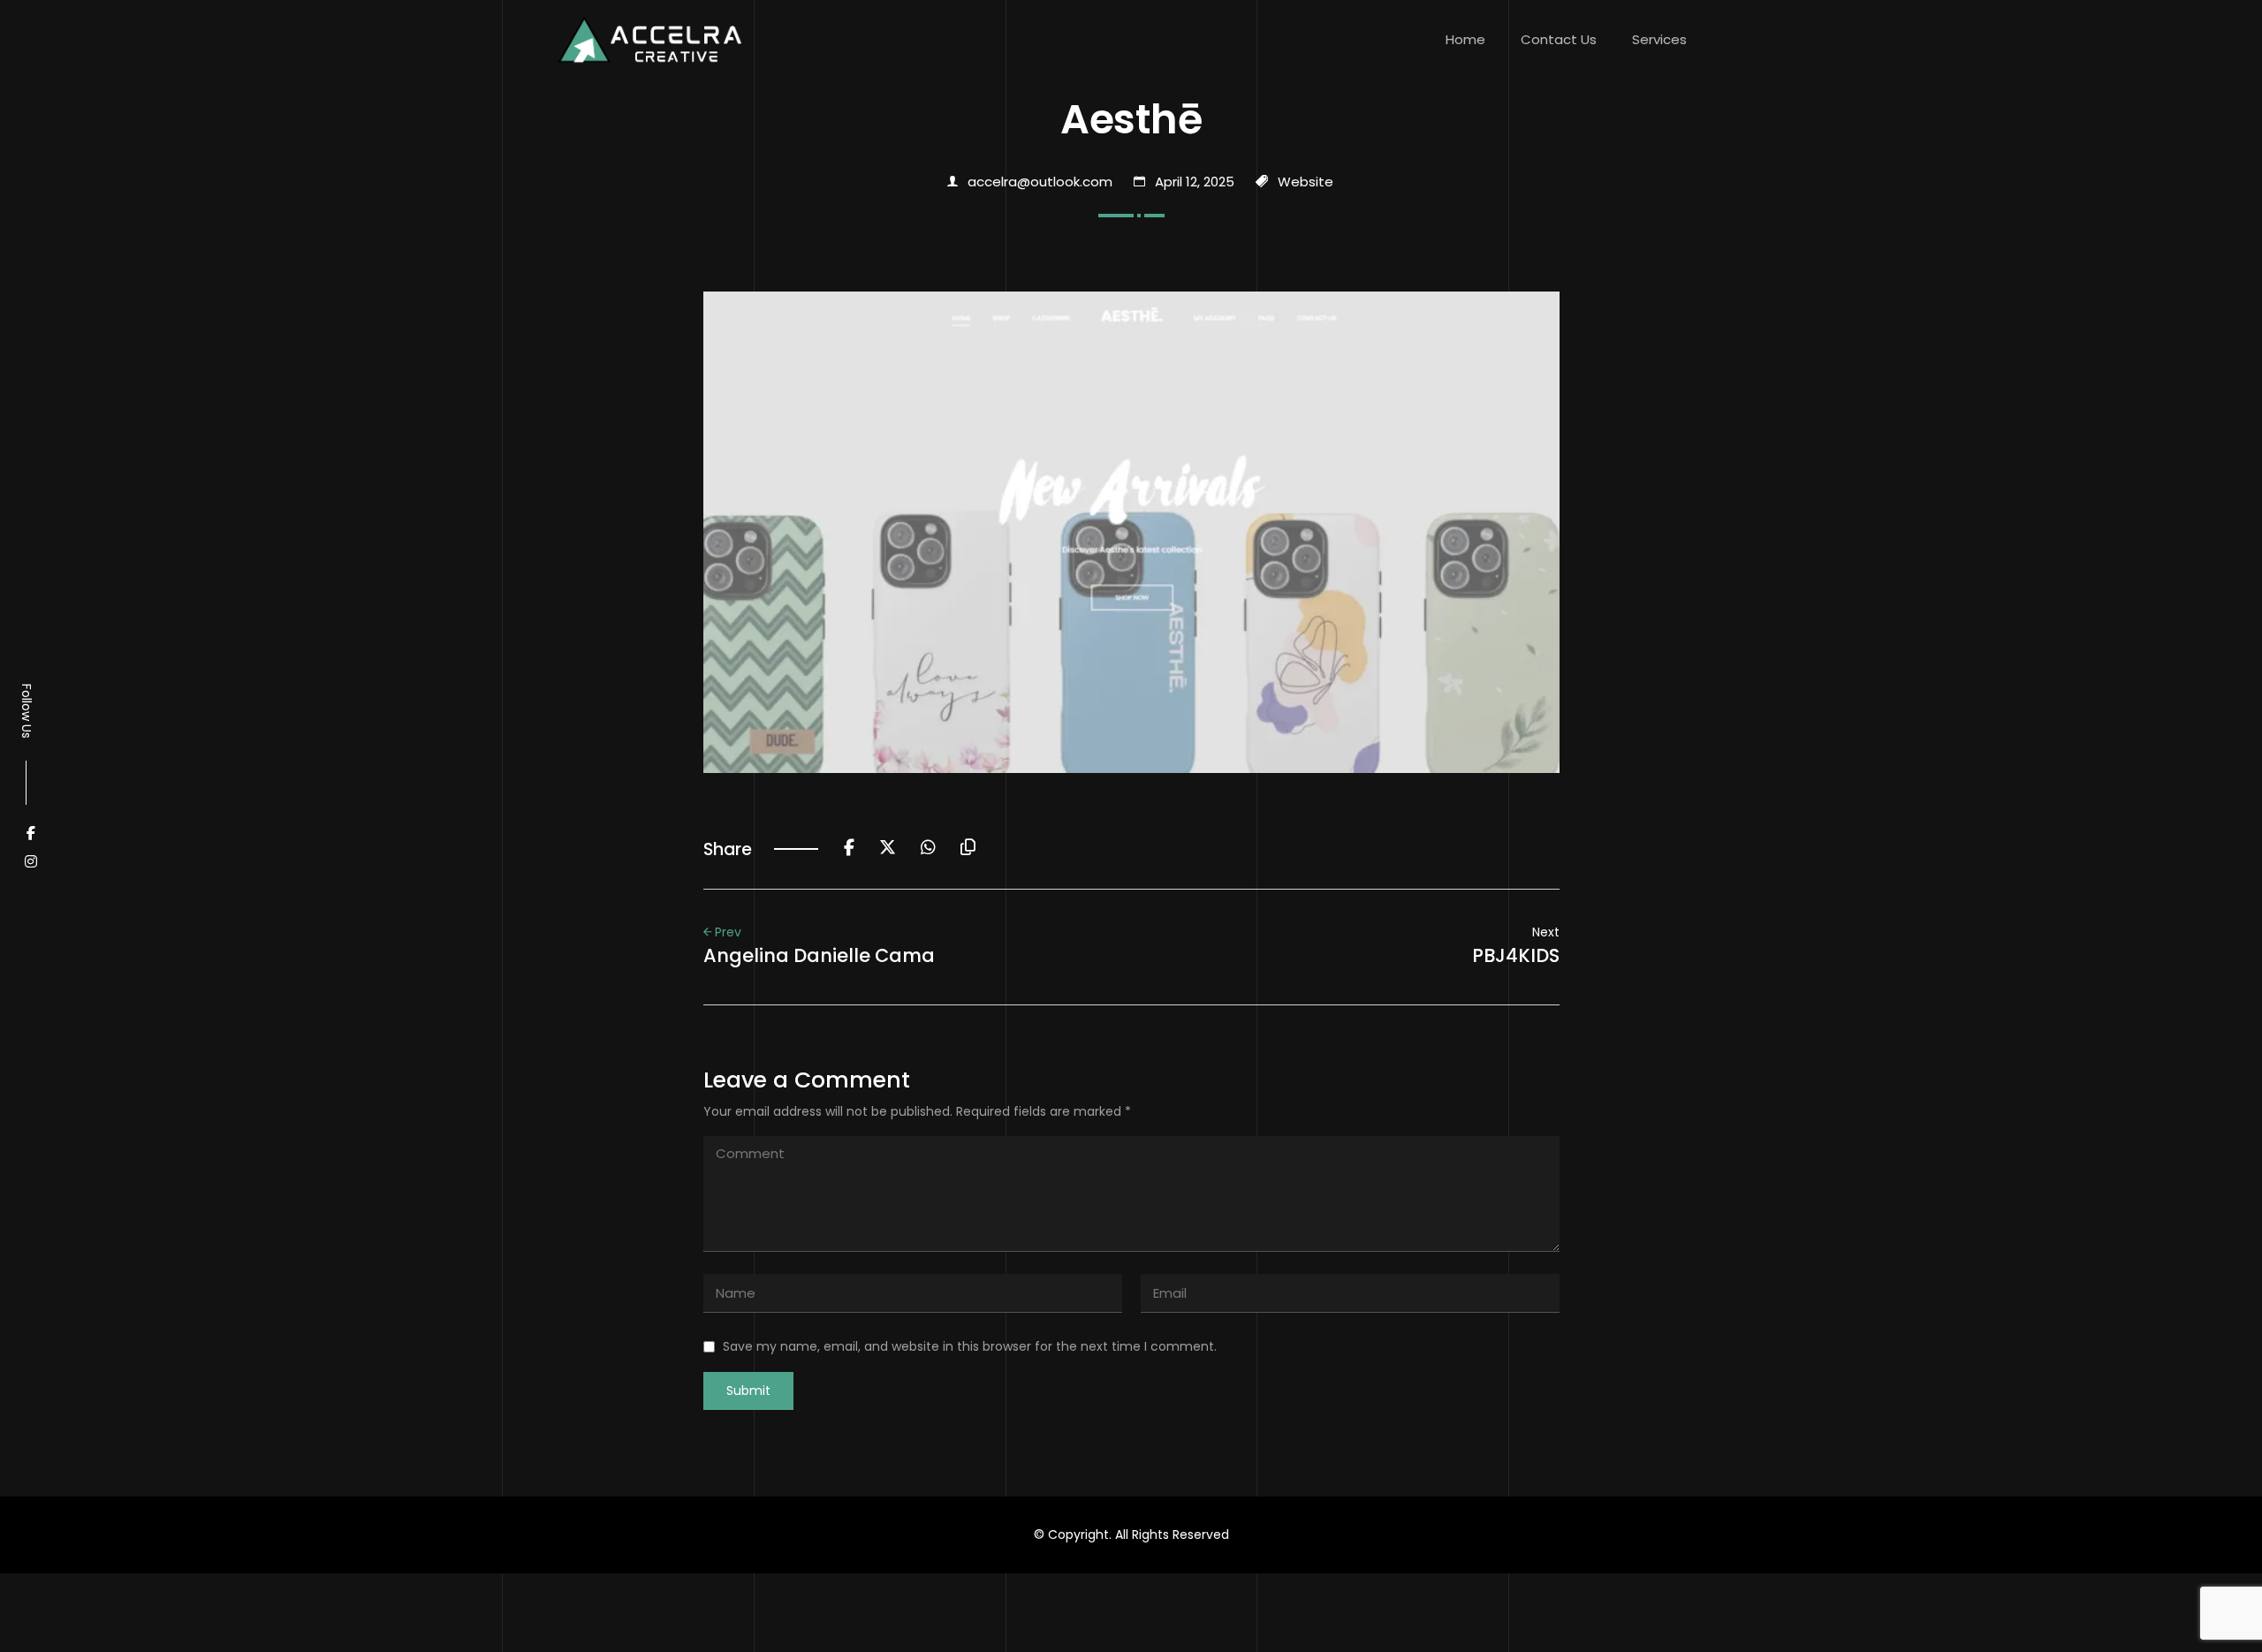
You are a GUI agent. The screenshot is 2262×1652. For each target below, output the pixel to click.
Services (1659, 39)
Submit (748, 1391)
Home (1465, 39)
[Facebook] (849, 849)
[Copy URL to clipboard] (968, 849)
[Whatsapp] (928, 849)
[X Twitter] (888, 849)
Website (1306, 182)
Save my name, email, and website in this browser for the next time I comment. (970, 1346)
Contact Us (1559, 39)
